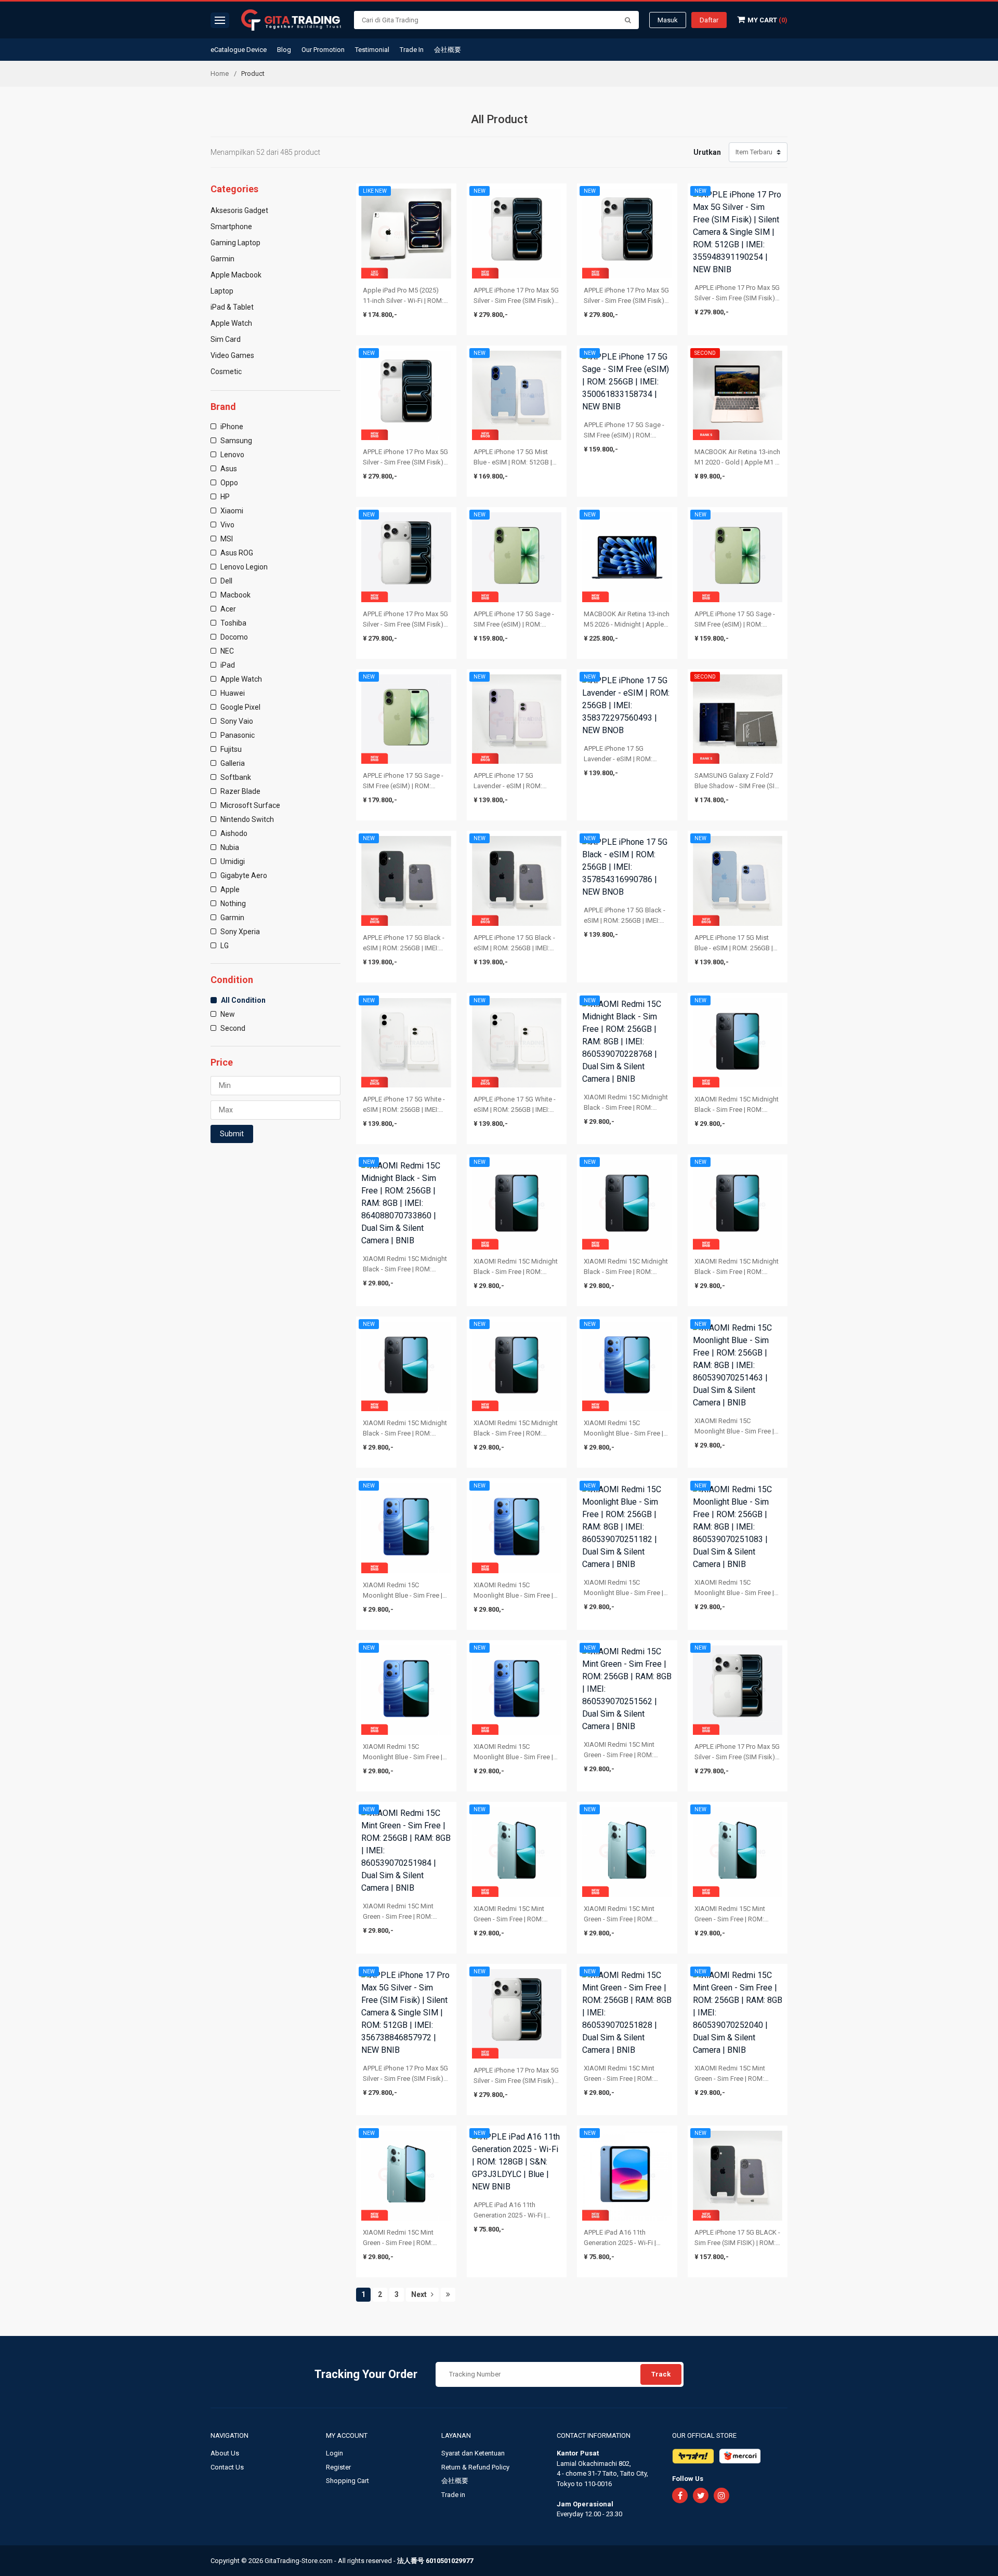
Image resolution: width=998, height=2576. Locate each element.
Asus (228, 469)
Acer (227, 609)
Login (334, 2453)
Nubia (229, 847)
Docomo (233, 637)
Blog (284, 50)
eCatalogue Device (239, 50)
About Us (225, 2453)
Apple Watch (240, 679)
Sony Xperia (239, 932)
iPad (227, 665)
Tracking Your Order (366, 2374)
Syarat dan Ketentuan (473, 2453)
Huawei (232, 693)
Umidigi (232, 861)
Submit (232, 1134)
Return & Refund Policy (475, 2467)
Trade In (412, 50)
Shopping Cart (347, 2481)
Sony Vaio (236, 721)
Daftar (709, 20)
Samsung (235, 441)
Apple (229, 889)
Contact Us (227, 2467)
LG (224, 946)
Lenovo (232, 455)
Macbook (235, 595)
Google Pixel (240, 707)
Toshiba (233, 623)
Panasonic (237, 735)
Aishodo (233, 833)
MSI (226, 539)
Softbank (235, 777)
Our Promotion (323, 50)
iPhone (231, 427)
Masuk (668, 20)
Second (232, 1028)
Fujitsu (230, 749)
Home (220, 74)
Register (338, 2467)
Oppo (228, 483)
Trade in (453, 2495)
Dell (226, 581)
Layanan (457, 2435)
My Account (347, 2435)
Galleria (232, 763)
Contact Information (594, 2435)
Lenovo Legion (243, 567)
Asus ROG (236, 553)
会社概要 (448, 50)
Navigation (230, 2435)
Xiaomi (231, 511)
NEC (226, 651)
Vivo (227, 525)
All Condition (242, 1000)
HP (224, 497)
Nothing (232, 904)
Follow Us (688, 2479)
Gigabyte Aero (243, 875)
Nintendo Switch (246, 819)
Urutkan (707, 152)
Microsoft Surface (249, 805)
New (227, 1014)
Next (420, 2294)
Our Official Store (704, 2435)
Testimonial (372, 50)
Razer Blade (240, 791)
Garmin (232, 918)
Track (661, 2374)
